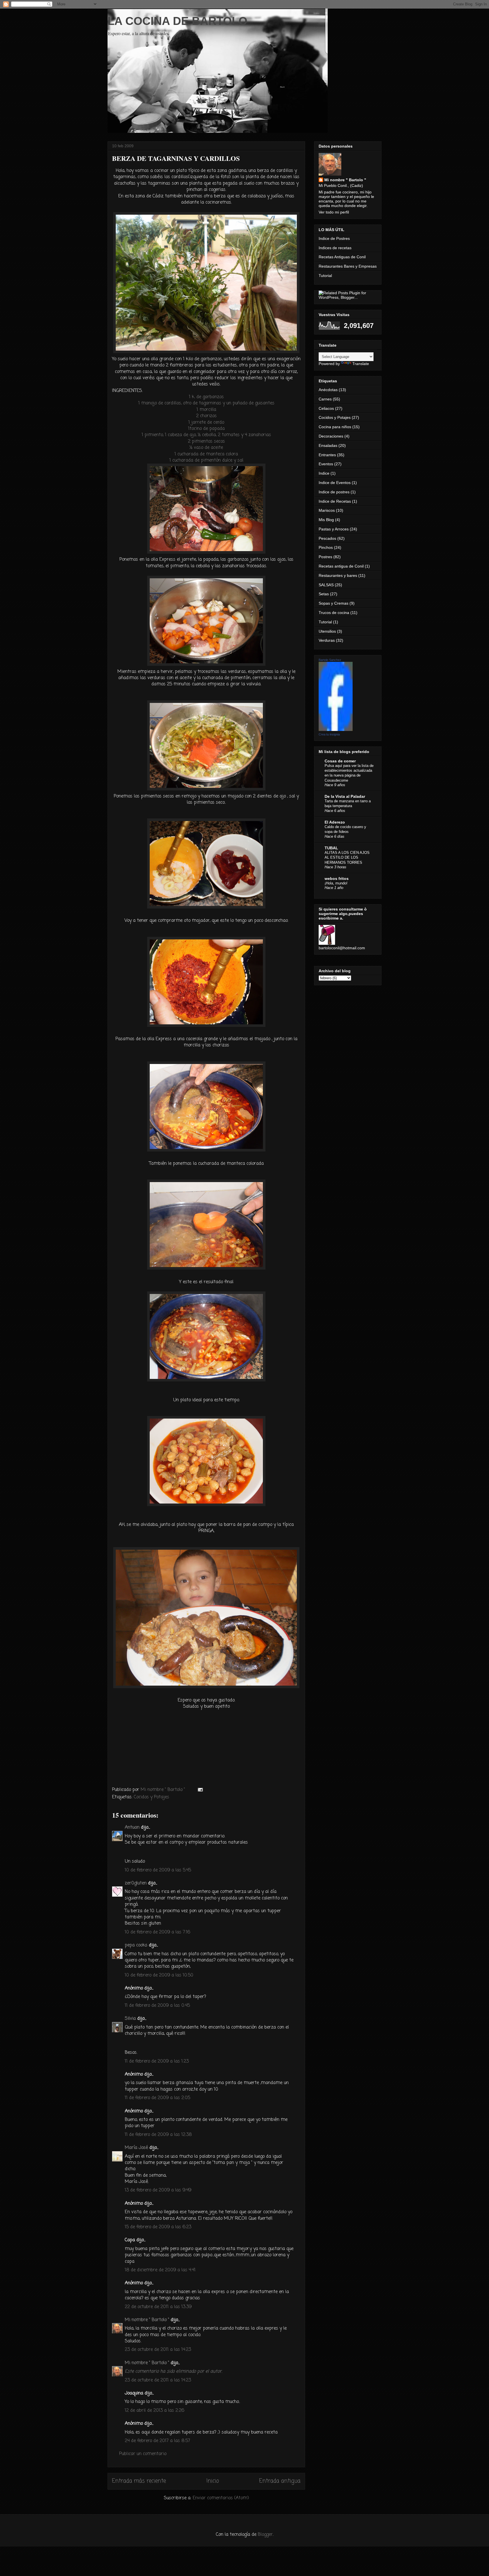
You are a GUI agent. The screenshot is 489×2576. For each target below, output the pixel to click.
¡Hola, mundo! (336, 883)
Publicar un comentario (143, 2454)
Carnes (325, 399)
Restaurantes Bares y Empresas (348, 266)
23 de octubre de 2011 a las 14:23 (158, 2350)
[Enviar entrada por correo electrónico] (200, 1790)
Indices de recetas (335, 248)
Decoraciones (331, 436)
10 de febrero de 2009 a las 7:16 (157, 1932)
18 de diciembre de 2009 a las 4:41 (160, 2270)
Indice (324, 473)
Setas (324, 594)
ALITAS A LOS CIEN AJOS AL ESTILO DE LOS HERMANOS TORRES (347, 858)
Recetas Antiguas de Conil (342, 257)
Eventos (326, 464)
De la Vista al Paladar (345, 796)
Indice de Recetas (335, 501)
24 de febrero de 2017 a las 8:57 (157, 2441)
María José (136, 2148)
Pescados (327, 538)
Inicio (213, 2481)
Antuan (132, 1827)
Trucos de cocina (334, 613)
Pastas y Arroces (334, 529)
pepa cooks (136, 1945)
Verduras (327, 640)
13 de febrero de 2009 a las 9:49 (158, 2190)
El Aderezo (335, 822)
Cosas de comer (340, 761)
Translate (361, 364)
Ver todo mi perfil (334, 212)
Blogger (265, 2535)
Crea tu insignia (329, 734)
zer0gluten (136, 1883)
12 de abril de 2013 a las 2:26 (155, 2411)
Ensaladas (328, 445)
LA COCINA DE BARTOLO (177, 21)
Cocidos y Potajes (152, 1797)
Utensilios (327, 631)
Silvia (130, 2019)
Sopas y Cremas (333, 603)
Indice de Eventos (335, 483)
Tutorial (325, 276)
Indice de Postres (334, 238)
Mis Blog (326, 520)
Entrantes (327, 455)
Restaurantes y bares (338, 575)
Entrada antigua (280, 2481)
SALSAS (326, 585)
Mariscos (327, 510)
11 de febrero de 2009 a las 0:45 (157, 2006)
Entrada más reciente (139, 2481)
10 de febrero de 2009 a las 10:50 (159, 1975)
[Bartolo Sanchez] (336, 730)
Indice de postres (334, 492)
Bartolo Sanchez (330, 660)
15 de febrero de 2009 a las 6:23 (158, 2227)
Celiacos (326, 408)
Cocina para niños (335, 427)
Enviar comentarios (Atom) (221, 2498)
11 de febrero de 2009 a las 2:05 (157, 2098)
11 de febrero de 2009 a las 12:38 (158, 2135)
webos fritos (337, 878)
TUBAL (331, 848)
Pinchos (326, 547)
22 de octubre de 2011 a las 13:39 (158, 2307)
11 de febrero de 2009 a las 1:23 (157, 2061)
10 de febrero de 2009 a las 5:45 (158, 1870)
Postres (325, 557)
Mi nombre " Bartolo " (147, 2320)
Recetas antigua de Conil (341, 566)
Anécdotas (328, 390)
